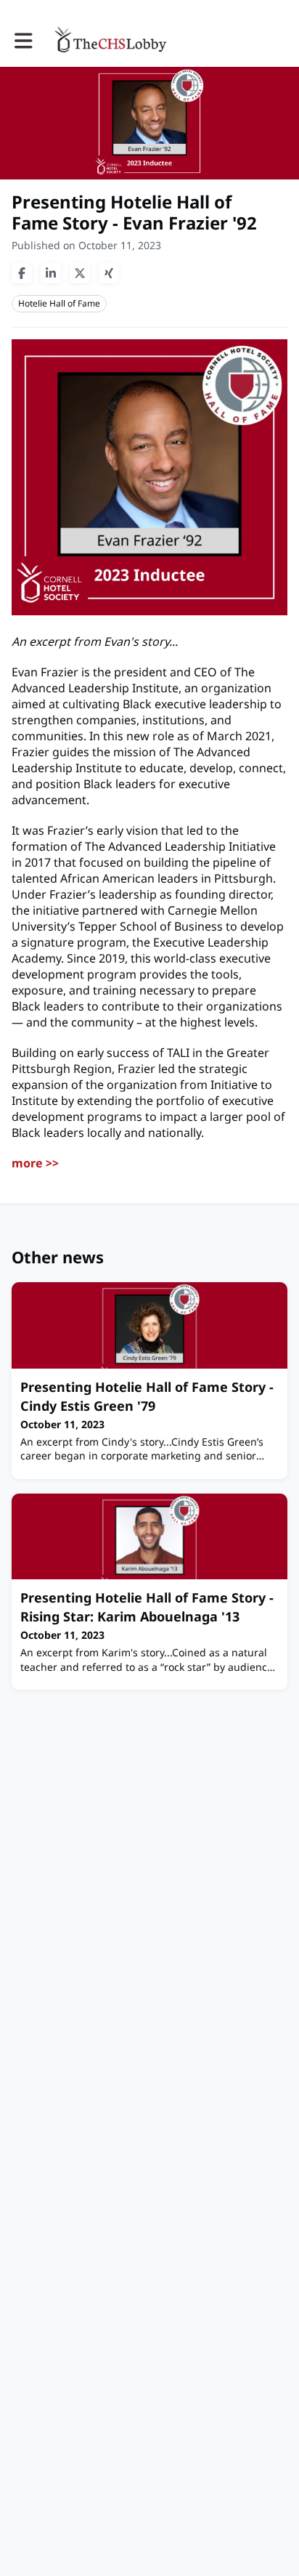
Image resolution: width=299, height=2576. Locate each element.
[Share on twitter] (80, 273)
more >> (35, 1163)
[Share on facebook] (22, 273)
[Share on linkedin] (51, 273)
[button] (24, 41)
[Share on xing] (109, 273)
